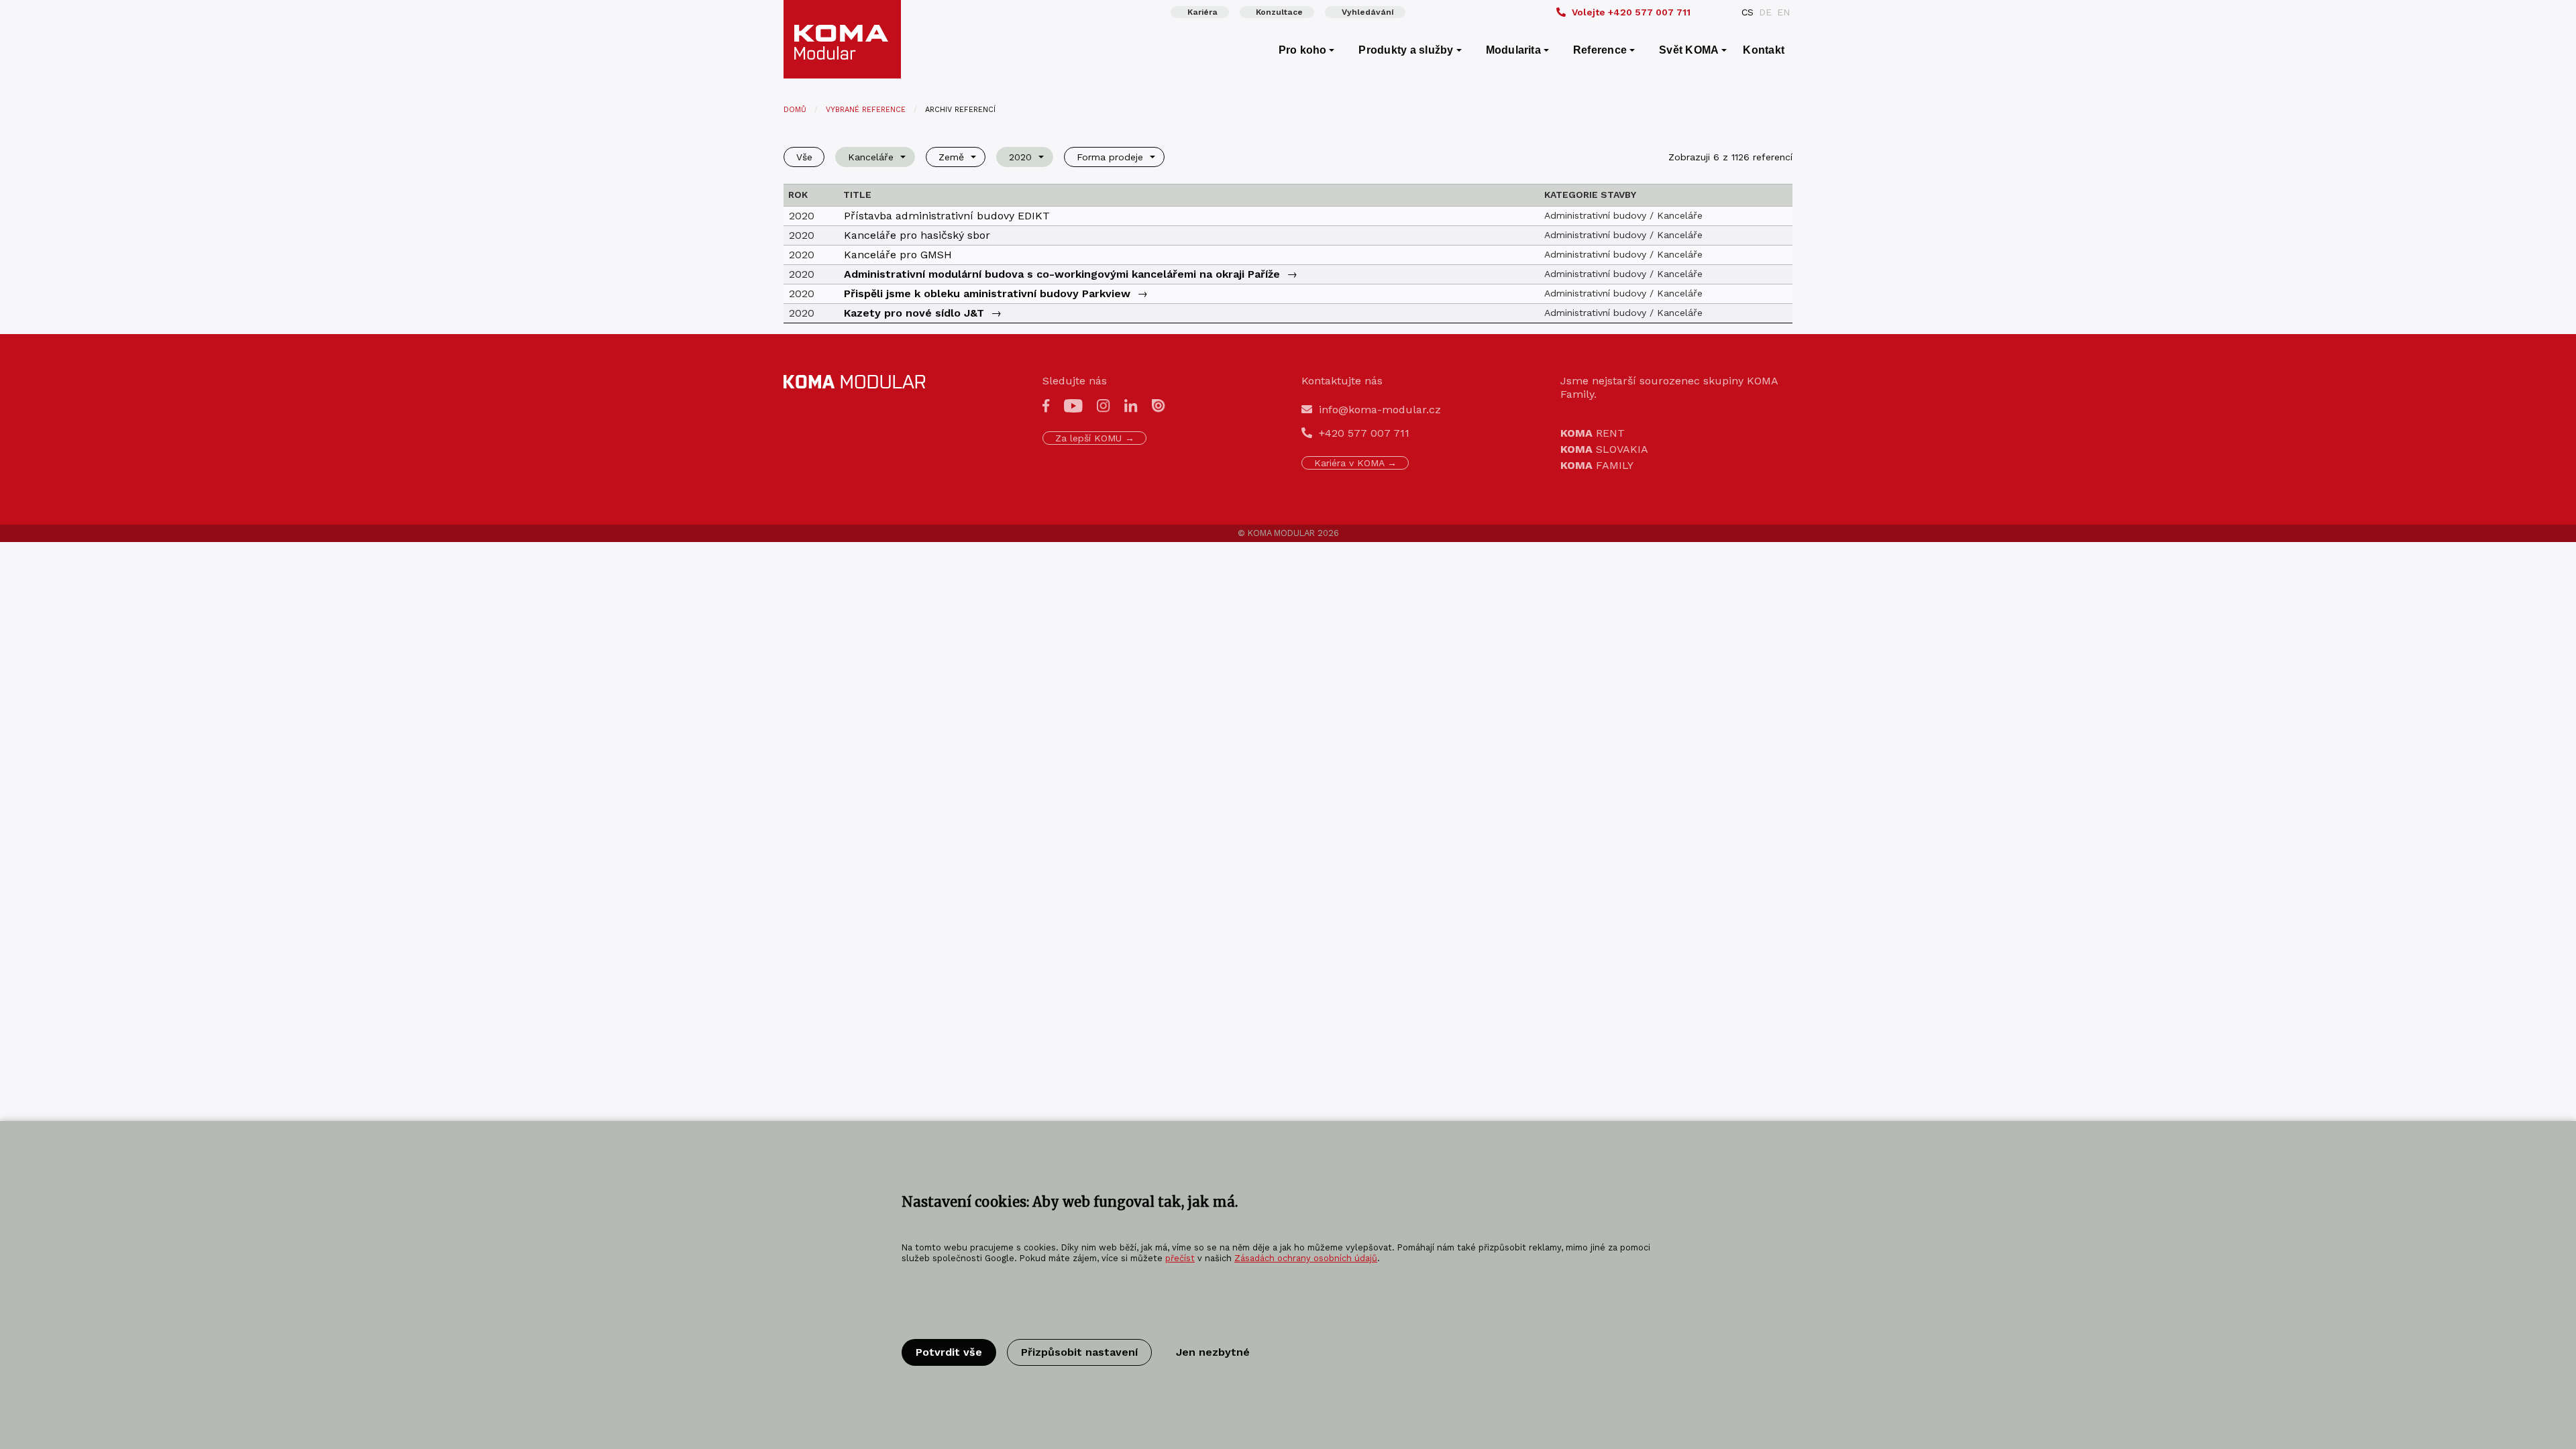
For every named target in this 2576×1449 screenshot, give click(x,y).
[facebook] (1046, 405)
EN (1783, 12)
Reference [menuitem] (1600, 50)
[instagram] (1104, 405)
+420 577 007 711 (1631, 12)
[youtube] (1073, 405)
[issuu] (1159, 405)
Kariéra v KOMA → (1355, 463)
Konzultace (1279, 12)
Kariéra (1202, 12)
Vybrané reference (866, 110)
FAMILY (1597, 465)
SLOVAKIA (1604, 449)
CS (1748, 12)
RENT (1593, 433)
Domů (795, 110)
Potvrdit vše (949, 1352)
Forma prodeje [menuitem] (1110, 157)
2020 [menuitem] (1020, 157)
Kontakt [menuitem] (1764, 50)
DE (1765, 12)
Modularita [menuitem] (1513, 50)
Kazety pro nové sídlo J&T (914, 313)
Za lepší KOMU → (1095, 438)
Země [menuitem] (951, 157)
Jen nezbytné (1213, 1352)
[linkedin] (1131, 405)
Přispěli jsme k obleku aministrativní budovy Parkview (987, 293)
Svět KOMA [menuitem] (1689, 50)
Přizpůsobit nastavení (1079, 1352)
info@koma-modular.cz (1380, 410)
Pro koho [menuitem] (1303, 50)
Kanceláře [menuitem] (871, 157)
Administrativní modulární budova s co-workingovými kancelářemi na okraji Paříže (1062, 274)
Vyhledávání (1368, 12)
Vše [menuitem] (804, 157)
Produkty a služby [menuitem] (1406, 50)
